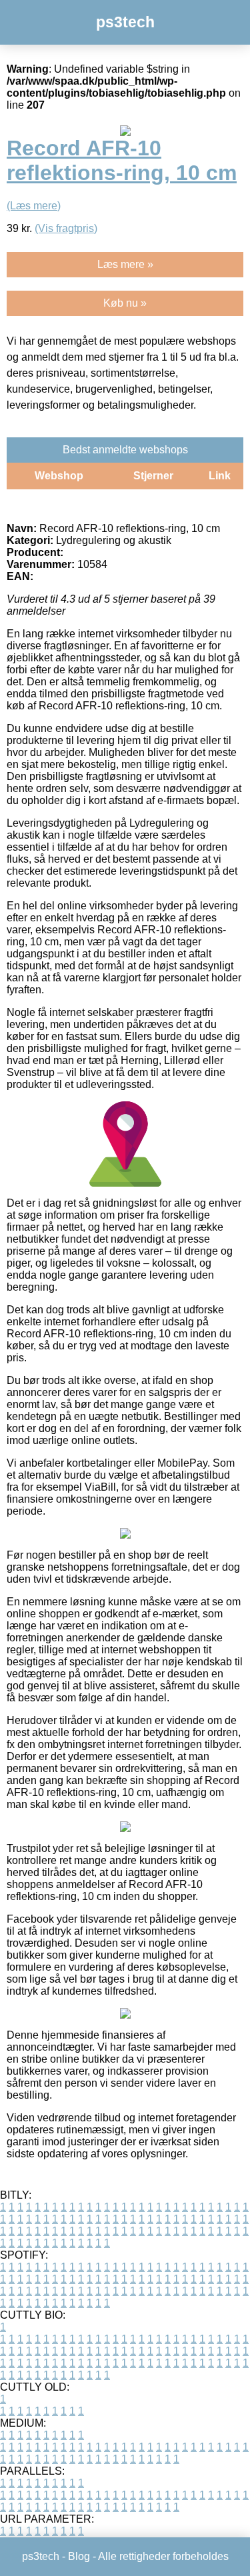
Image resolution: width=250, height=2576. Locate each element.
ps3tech (125, 22)
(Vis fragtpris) (66, 228)
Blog (79, 2556)
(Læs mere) (34, 206)
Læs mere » (125, 264)
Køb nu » (125, 303)
